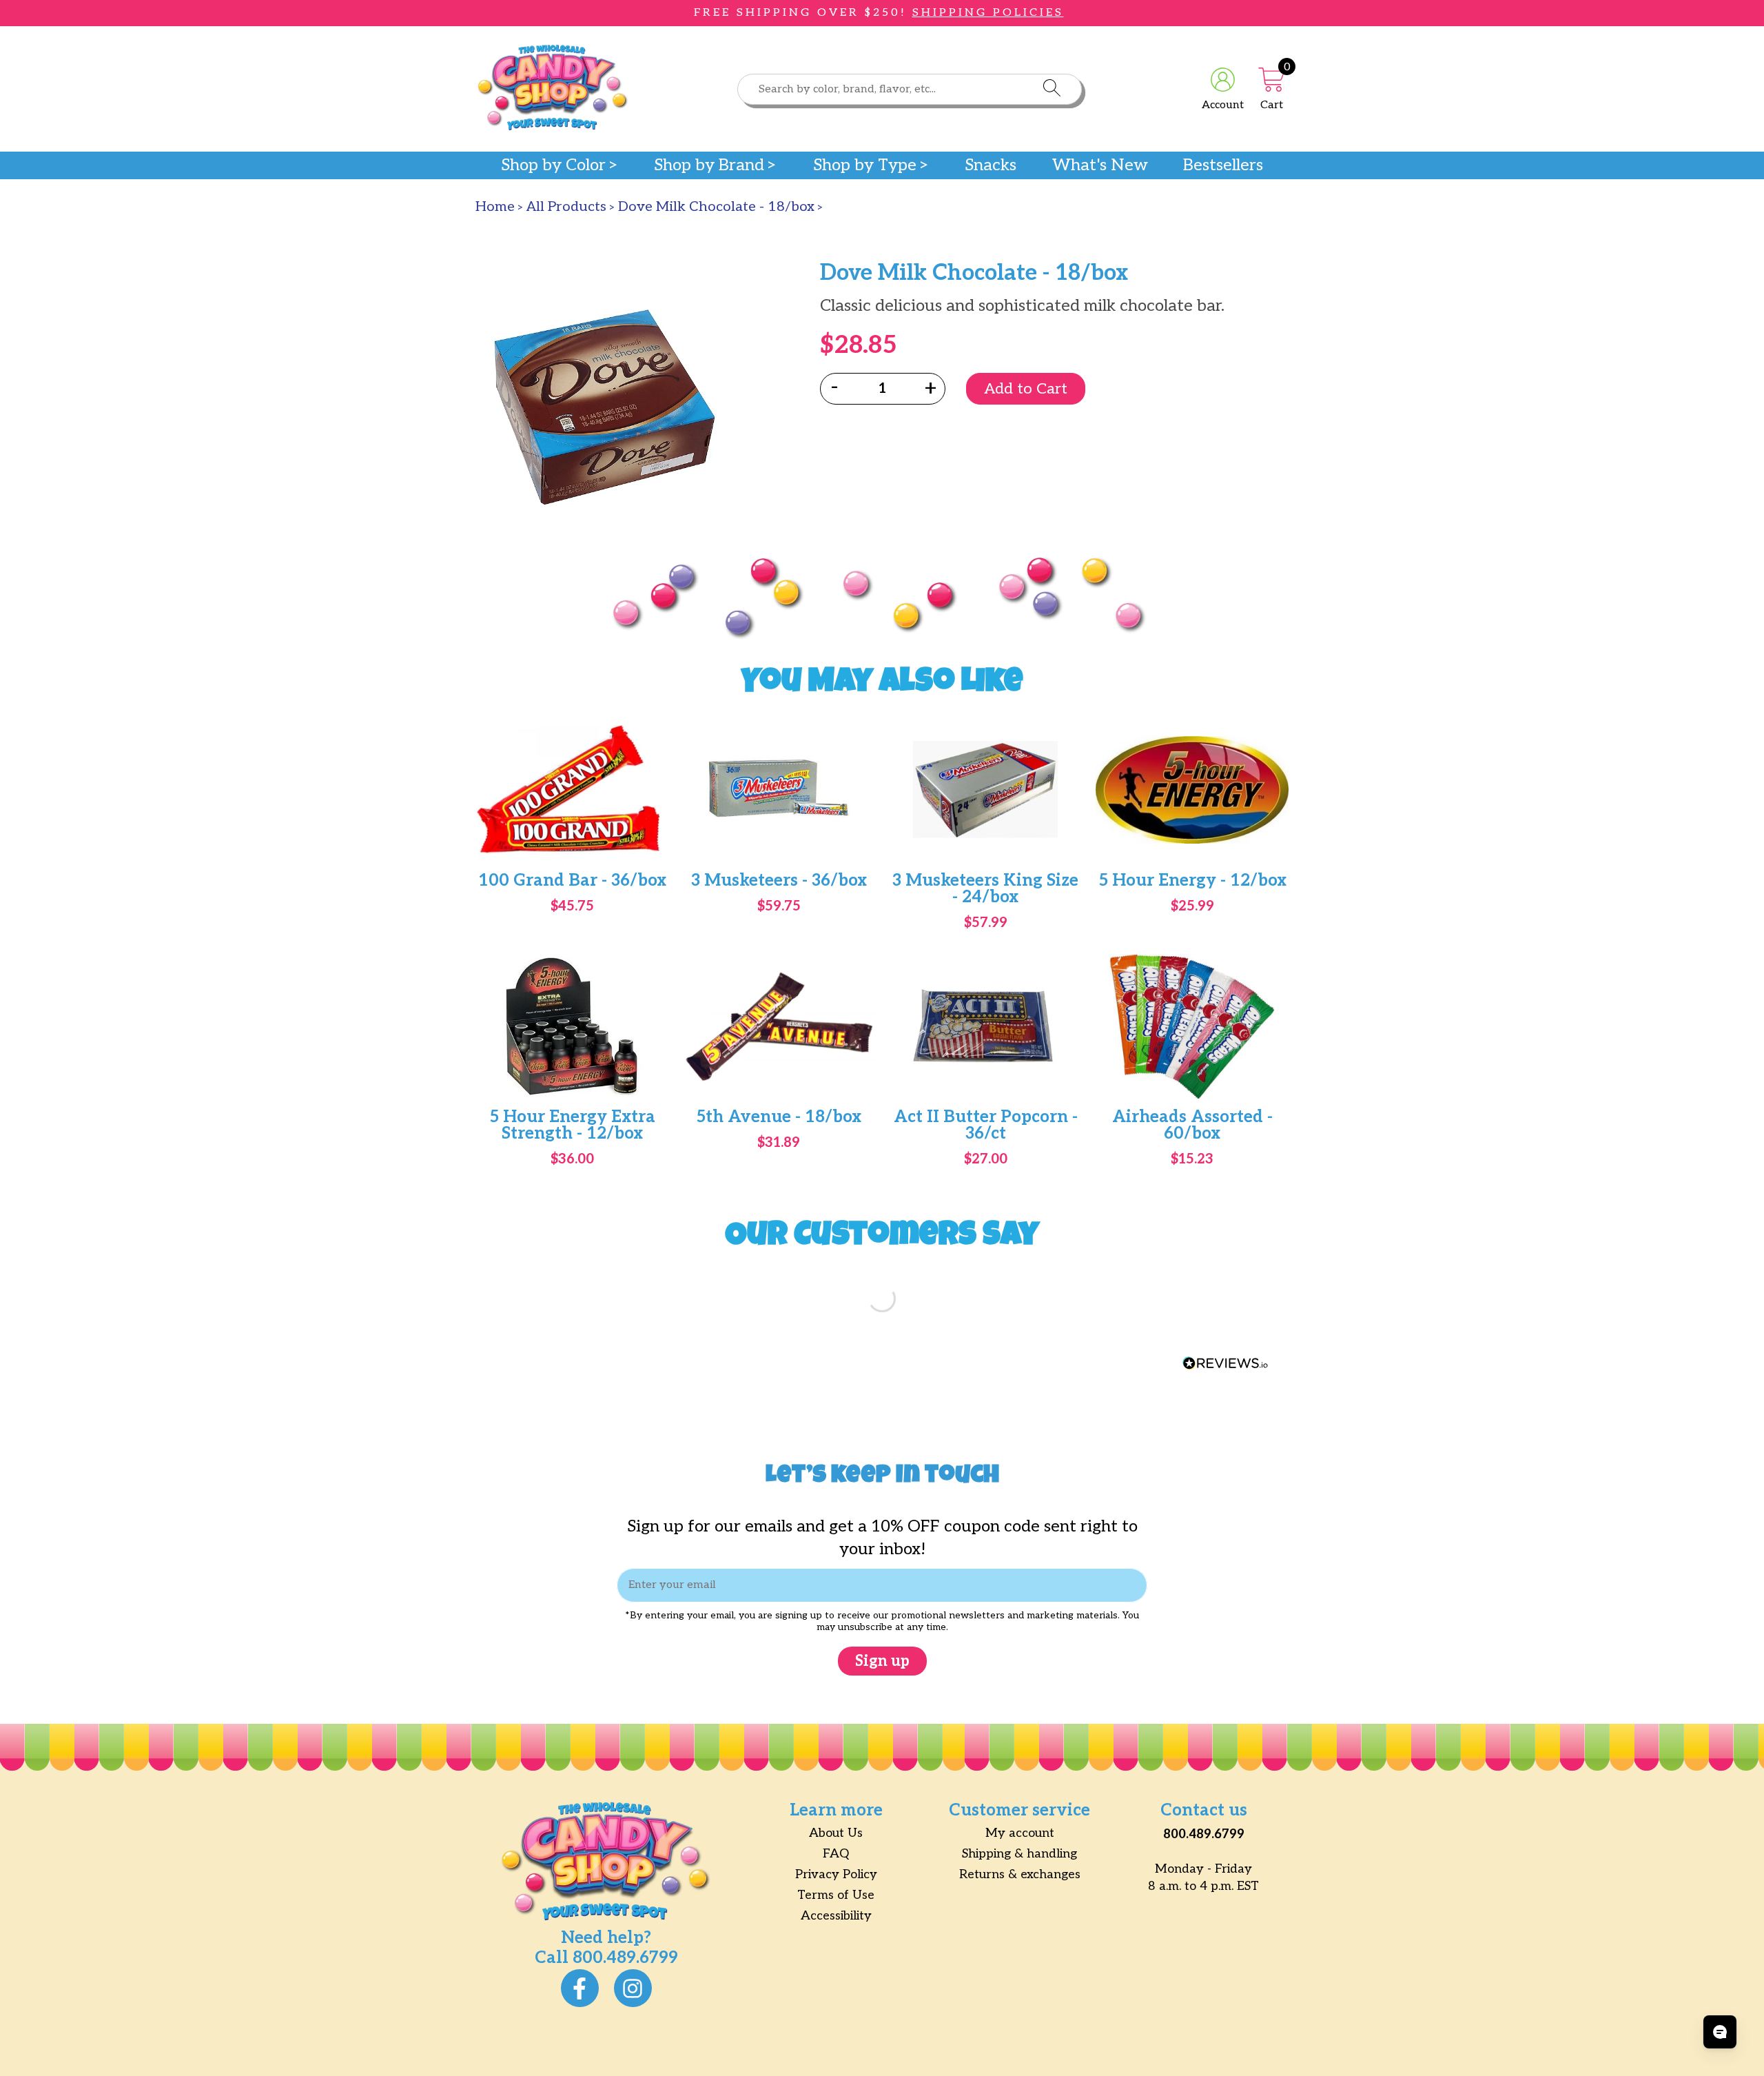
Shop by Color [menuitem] (553, 165)
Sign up (882, 1661)
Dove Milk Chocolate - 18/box (716, 207)
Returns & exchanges (1020, 1874)
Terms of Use (836, 1895)
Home (495, 207)
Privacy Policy (836, 1874)
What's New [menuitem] (1100, 165)
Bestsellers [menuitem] (1223, 165)
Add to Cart (1026, 389)
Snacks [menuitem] (991, 165)
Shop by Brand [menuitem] (709, 165)
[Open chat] (1720, 2032)
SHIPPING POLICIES (988, 13)
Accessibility (836, 1916)
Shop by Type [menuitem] (865, 165)
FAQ (836, 1854)
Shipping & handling (1019, 1854)
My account (1020, 1833)
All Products (566, 207)
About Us (836, 1833)
